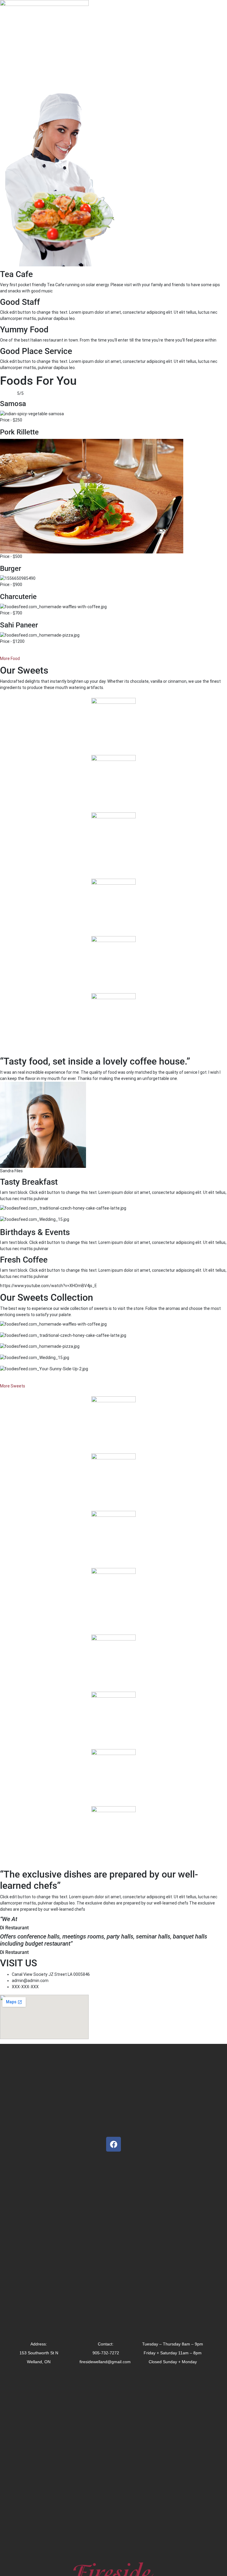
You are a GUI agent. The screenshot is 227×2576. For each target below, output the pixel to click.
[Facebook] (113, 2144)
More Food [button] (10, 659)
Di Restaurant (14, 1928)
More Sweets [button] (13, 1386)
